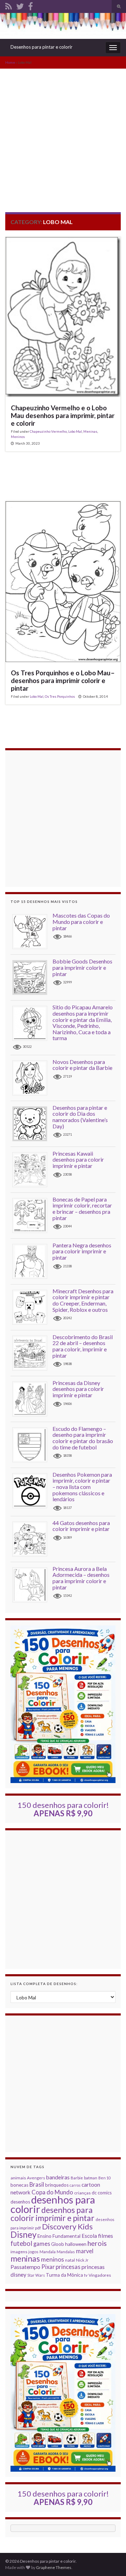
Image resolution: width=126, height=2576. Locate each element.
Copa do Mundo (52, 2192)
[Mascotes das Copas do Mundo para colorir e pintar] (32, 931)
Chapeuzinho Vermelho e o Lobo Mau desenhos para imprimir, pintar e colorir (63, 416)
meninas (25, 2258)
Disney (23, 2234)
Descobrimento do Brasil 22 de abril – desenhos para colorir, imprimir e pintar (83, 1346)
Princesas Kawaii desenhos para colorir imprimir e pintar (78, 1160)
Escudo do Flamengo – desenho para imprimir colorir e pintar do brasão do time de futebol (83, 1438)
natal (70, 2260)
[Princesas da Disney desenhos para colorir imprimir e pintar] (32, 1398)
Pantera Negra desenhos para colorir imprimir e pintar (82, 1251)
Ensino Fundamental (59, 2236)
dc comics (102, 2193)
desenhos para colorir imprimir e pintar (52, 2214)
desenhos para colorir (53, 2204)
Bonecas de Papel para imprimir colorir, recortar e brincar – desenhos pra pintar (82, 1209)
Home (10, 62)
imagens (19, 2252)
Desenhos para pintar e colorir (41, 47)
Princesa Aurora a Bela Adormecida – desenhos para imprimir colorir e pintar (81, 1578)
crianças (82, 2193)
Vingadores (100, 2275)
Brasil (37, 2184)
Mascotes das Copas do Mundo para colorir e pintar (81, 921)
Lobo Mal (75, 431)
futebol (21, 2243)
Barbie (77, 2178)
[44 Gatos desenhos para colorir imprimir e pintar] (32, 1538)
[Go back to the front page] (63, 26)
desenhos (20, 2202)
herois (97, 2243)
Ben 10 (104, 2178)
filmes (106, 2236)
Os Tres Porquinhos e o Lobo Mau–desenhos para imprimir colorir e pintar (63, 681)
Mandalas (66, 2252)
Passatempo (25, 2267)
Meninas (90, 431)
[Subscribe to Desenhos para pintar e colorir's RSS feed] (9, 5)
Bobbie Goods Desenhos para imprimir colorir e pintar (82, 967)
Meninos (18, 437)
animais (18, 2178)
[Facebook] (30, 5)
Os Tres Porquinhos (60, 696)
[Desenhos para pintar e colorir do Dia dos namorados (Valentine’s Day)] (32, 1123)
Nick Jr (82, 2260)
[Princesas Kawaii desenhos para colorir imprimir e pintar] (32, 1169)
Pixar (48, 2267)
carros (75, 2185)
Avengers (36, 2178)
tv (86, 2275)
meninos (52, 2259)
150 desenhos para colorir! (63, 1809)
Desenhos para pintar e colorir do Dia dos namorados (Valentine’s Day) (80, 1117)
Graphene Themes (54, 2567)
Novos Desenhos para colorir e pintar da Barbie (82, 1065)
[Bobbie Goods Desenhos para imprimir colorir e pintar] (32, 977)
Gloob (58, 2244)
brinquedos (57, 2185)
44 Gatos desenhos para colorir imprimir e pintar (81, 1526)
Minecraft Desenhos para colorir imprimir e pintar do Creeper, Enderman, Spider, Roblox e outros (83, 1300)
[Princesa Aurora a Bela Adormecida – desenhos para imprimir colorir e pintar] (32, 1584)
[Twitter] (20, 5)
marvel (85, 2251)
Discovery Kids (67, 2226)
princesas (68, 2267)
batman (91, 2178)
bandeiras (58, 2177)
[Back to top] (110, 2560)
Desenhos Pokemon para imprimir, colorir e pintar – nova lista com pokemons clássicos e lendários (82, 1487)
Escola (89, 2236)
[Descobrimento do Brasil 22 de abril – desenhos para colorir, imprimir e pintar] (32, 1353)
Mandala (48, 2252)
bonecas (19, 2185)
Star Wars (36, 2275)
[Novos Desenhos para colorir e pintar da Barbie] (32, 1077)
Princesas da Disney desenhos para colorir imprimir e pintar (78, 1389)
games (42, 2244)
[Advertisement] (63, 135)
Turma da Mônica (64, 2275)
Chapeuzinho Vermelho (48, 431)
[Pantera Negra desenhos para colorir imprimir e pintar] (32, 1261)
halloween (76, 2244)
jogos (33, 2252)
